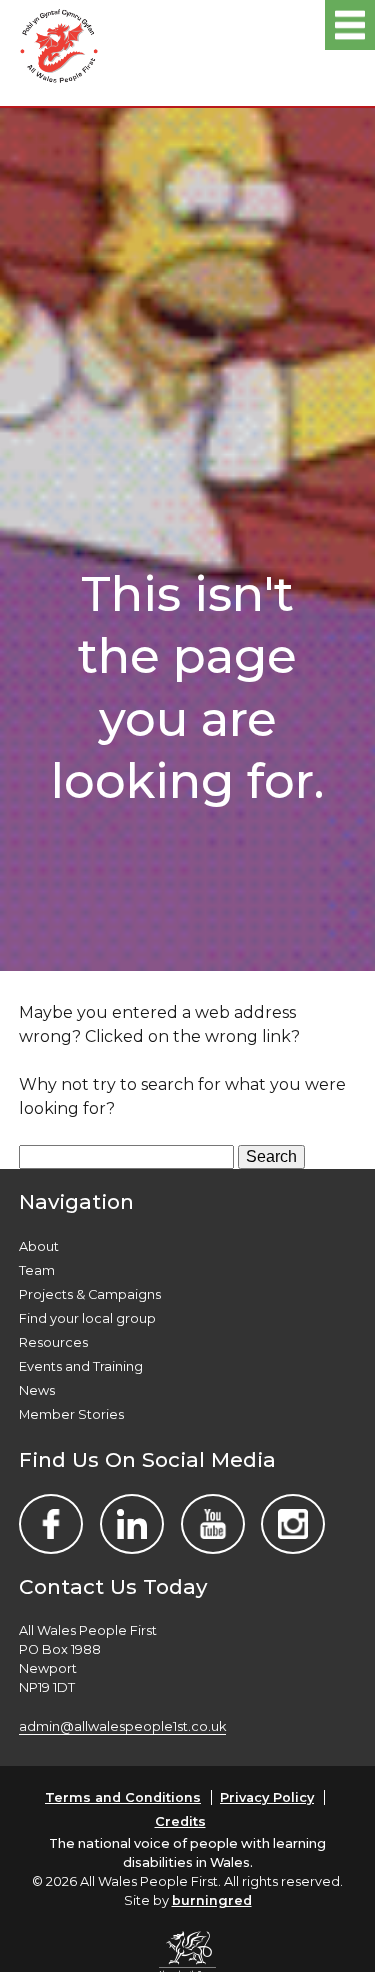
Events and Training (81, 1366)
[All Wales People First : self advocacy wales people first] (59, 42)
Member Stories (71, 1414)
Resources (53, 1342)
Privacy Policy (267, 1797)
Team (37, 1270)
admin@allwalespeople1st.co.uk (122, 1726)
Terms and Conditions (123, 1797)
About (39, 1246)
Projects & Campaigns (90, 1294)
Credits (180, 1821)
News (37, 1390)
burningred (212, 1900)
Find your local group (87, 1318)
